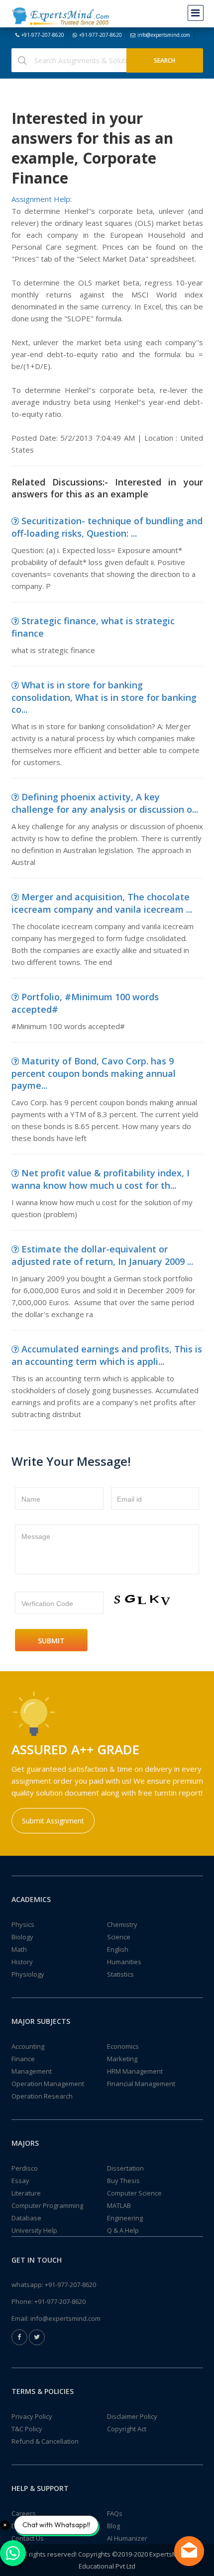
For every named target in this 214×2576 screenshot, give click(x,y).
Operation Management (48, 2084)
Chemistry (122, 1924)
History (22, 1962)
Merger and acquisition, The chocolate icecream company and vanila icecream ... (102, 903)
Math (19, 1949)
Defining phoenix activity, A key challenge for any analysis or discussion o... (105, 803)
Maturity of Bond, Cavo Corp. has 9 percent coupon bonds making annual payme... (94, 1073)
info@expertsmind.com (164, 35)
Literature (26, 2193)
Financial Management (141, 2084)
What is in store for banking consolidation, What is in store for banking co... (104, 697)
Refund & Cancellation (45, 2441)
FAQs (115, 2513)
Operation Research (42, 2096)
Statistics (120, 1974)
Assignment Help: (42, 199)
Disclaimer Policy (132, 2416)
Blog (113, 2526)
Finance (23, 2059)
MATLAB (119, 2205)
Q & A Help (123, 2230)
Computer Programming (47, 2205)
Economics (123, 2046)
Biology (22, 1937)
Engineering (125, 2218)
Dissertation (125, 2168)
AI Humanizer (127, 2538)
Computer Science (134, 2193)
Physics (23, 1924)
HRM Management (135, 2071)
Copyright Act (127, 2429)
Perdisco (25, 2168)
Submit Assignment (53, 1821)
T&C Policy (27, 2429)
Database (26, 2218)
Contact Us (28, 2538)
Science (119, 1937)
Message (36, 1536)
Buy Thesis (123, 2181)
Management (32, 2071)
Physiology (28, 1974)
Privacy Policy (32, 2416)
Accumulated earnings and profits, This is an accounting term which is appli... (107, 1355)
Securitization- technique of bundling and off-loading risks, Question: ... (107, 527)
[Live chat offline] (189, 2551)
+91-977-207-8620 (43, 35)
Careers (24, 2513)
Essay (20, 2181)
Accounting (28, 2046)
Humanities (124, 1962)
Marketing (122, 2059)
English (118, 1949)
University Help (34, 2230)
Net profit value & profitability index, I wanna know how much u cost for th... (101, 1179)
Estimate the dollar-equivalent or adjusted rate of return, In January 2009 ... (102, 1255)
